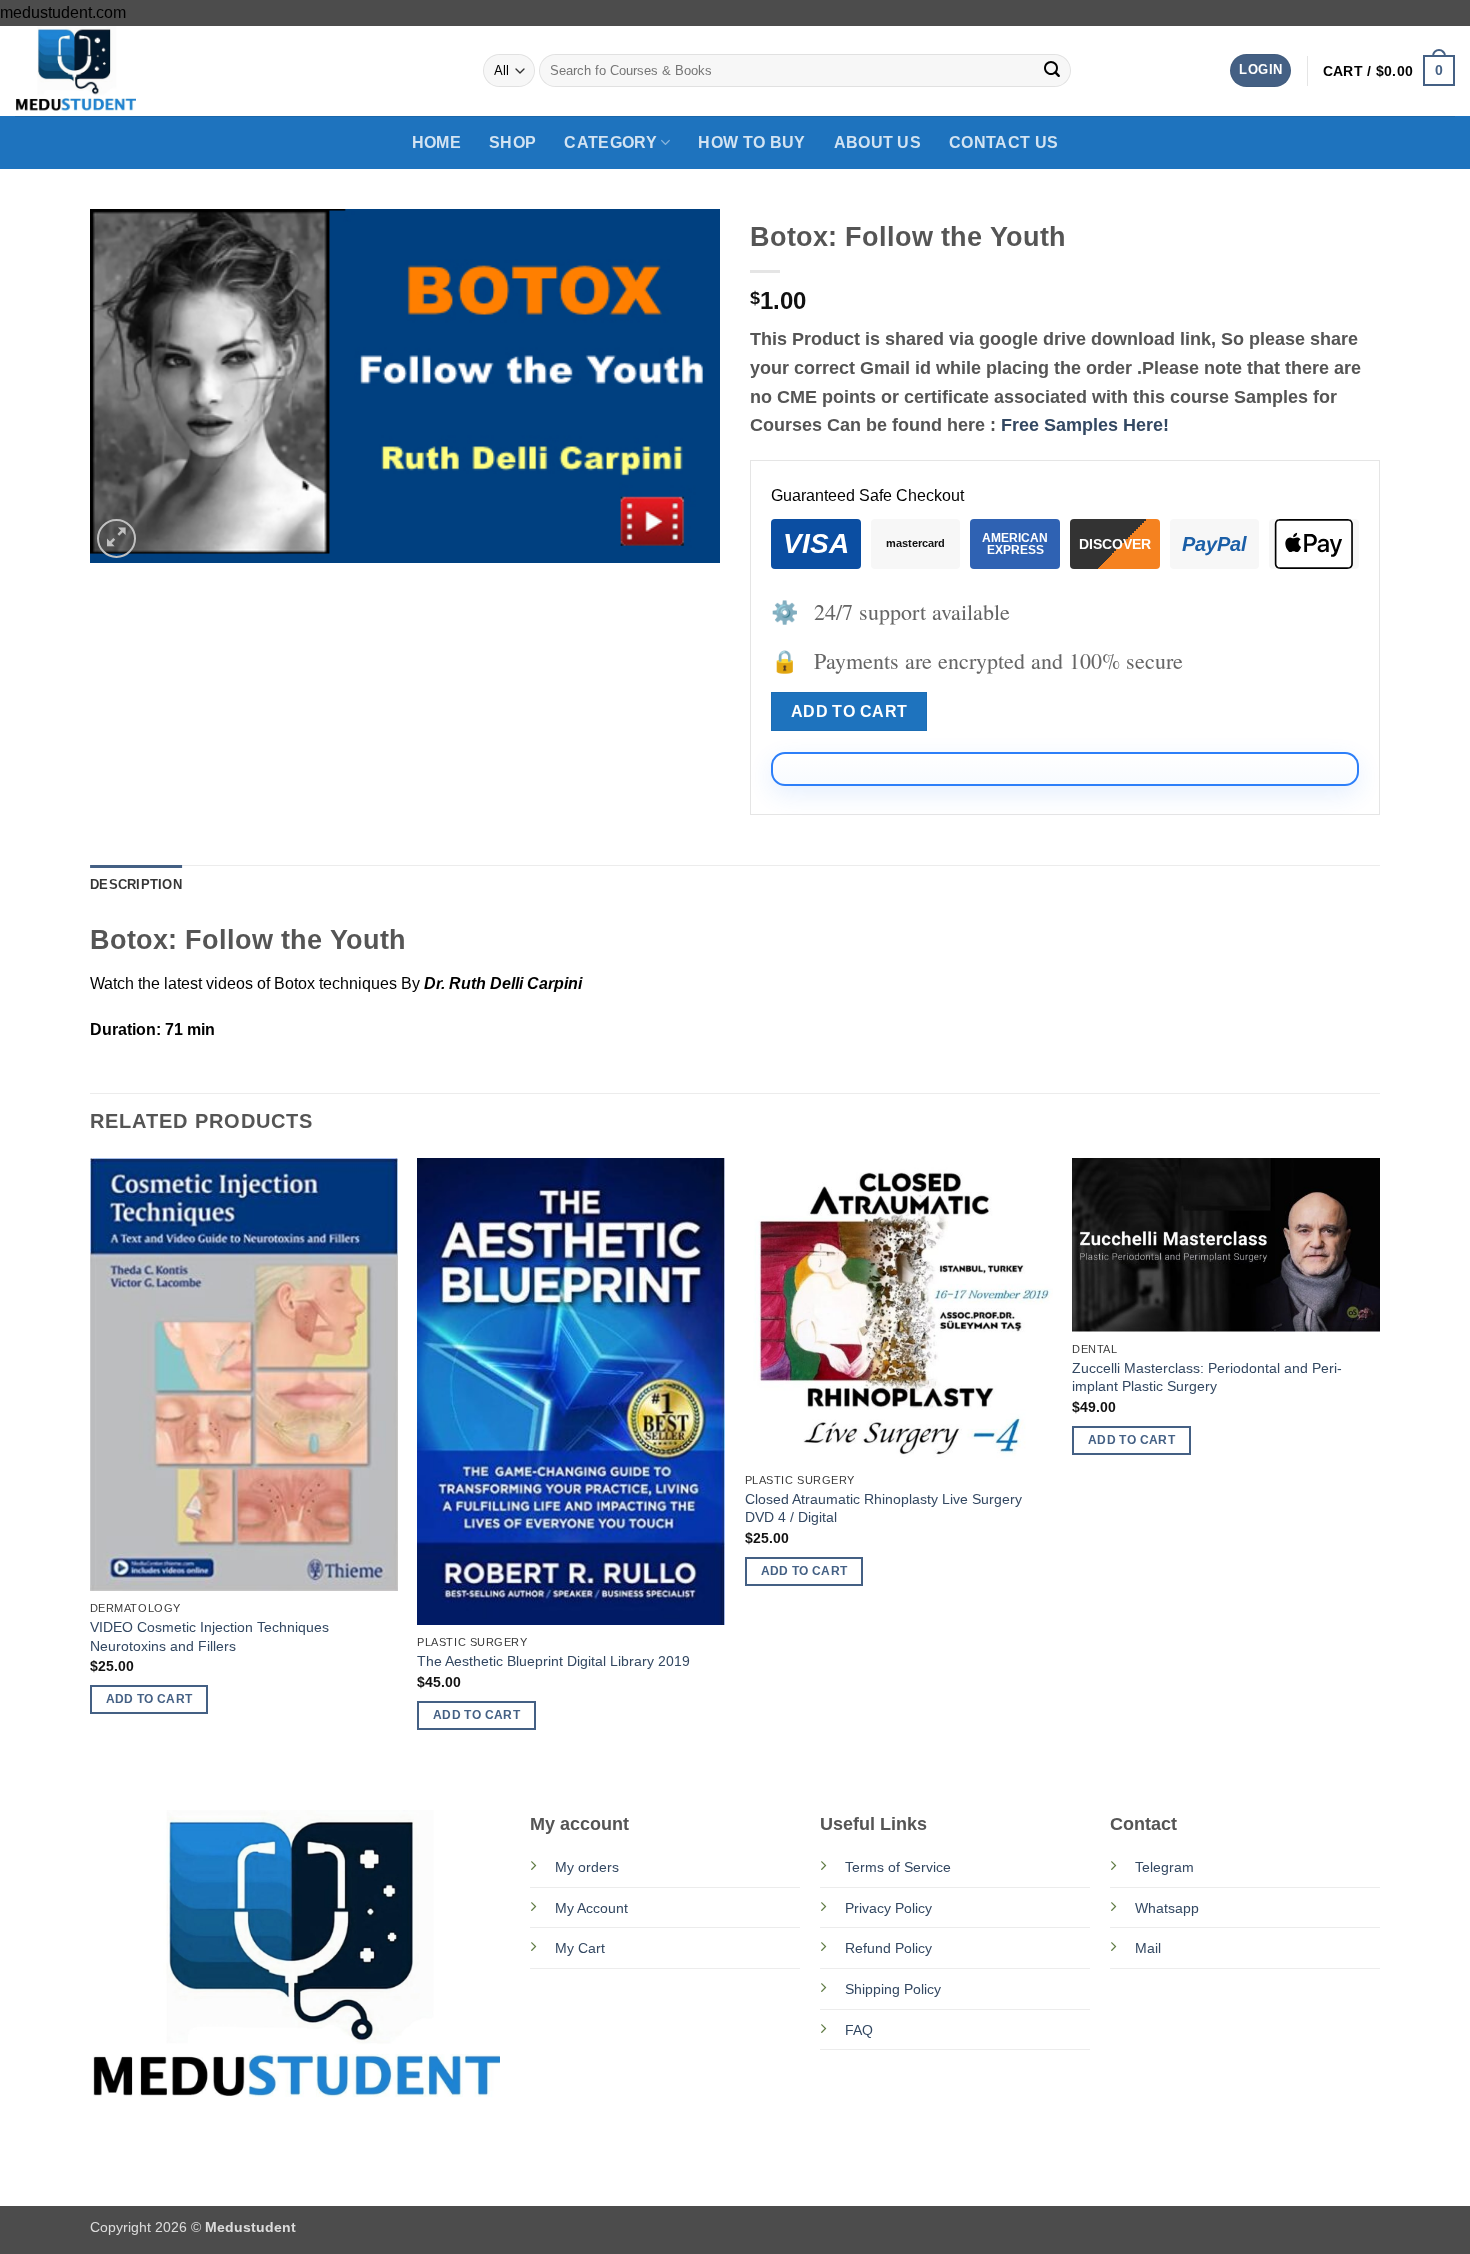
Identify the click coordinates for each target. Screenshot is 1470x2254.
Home (436, 142)
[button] (1260, 70)
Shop (512, 142)
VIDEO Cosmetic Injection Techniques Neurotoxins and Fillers (209, 1636)
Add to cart (849, 711)
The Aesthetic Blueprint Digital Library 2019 (553, 1661)
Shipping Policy (893, 1989)
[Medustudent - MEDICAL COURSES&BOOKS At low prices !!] (115, 71)
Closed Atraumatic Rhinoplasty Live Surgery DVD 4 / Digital (883, 1508)
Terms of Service (898, 1867)
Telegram (1164, 1867)
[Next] (1379, 1461)
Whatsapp (1167, 1908)
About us (878, 142)
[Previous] (91, 1461)
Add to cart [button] (149, 1699)
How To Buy (751, 142)
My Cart (580, 1948)
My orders (587, 1867)
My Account (591, 1908)
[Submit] (1052, 71)
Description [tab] (136, 884)
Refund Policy (888, 1948)
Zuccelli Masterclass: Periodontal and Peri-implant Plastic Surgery (1207, 1377)
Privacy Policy (888, 1908)
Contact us (1003, 142)
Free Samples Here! (1085, 425)
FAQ (859, 2030)
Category (610, 142)
